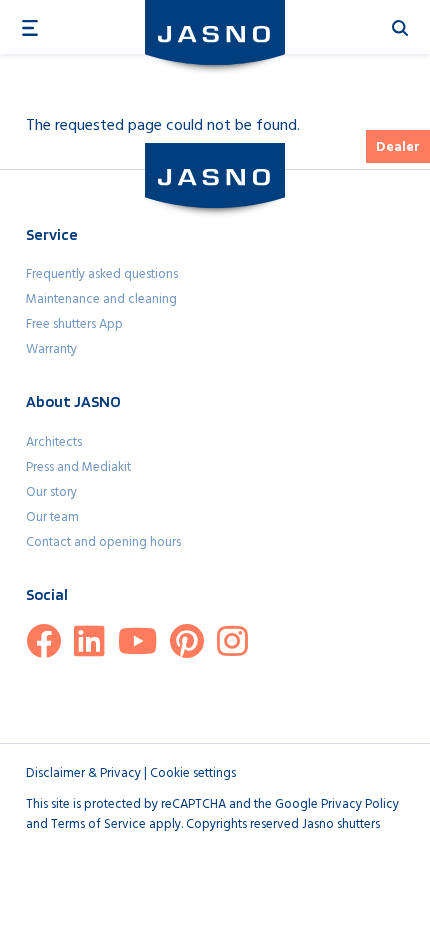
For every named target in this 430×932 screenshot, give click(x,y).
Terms (68, 824)
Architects (54, 442)
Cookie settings (193, 773)
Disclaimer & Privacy (83, 773)
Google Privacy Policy (337, 804)
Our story (51, 492)
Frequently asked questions (102, 274)
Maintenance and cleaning (101, 299)
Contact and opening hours (103, 542)
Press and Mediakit (78, 467)
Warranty (51, 349)
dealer (398, 147)
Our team (52, 517)
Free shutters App (74, 324)
